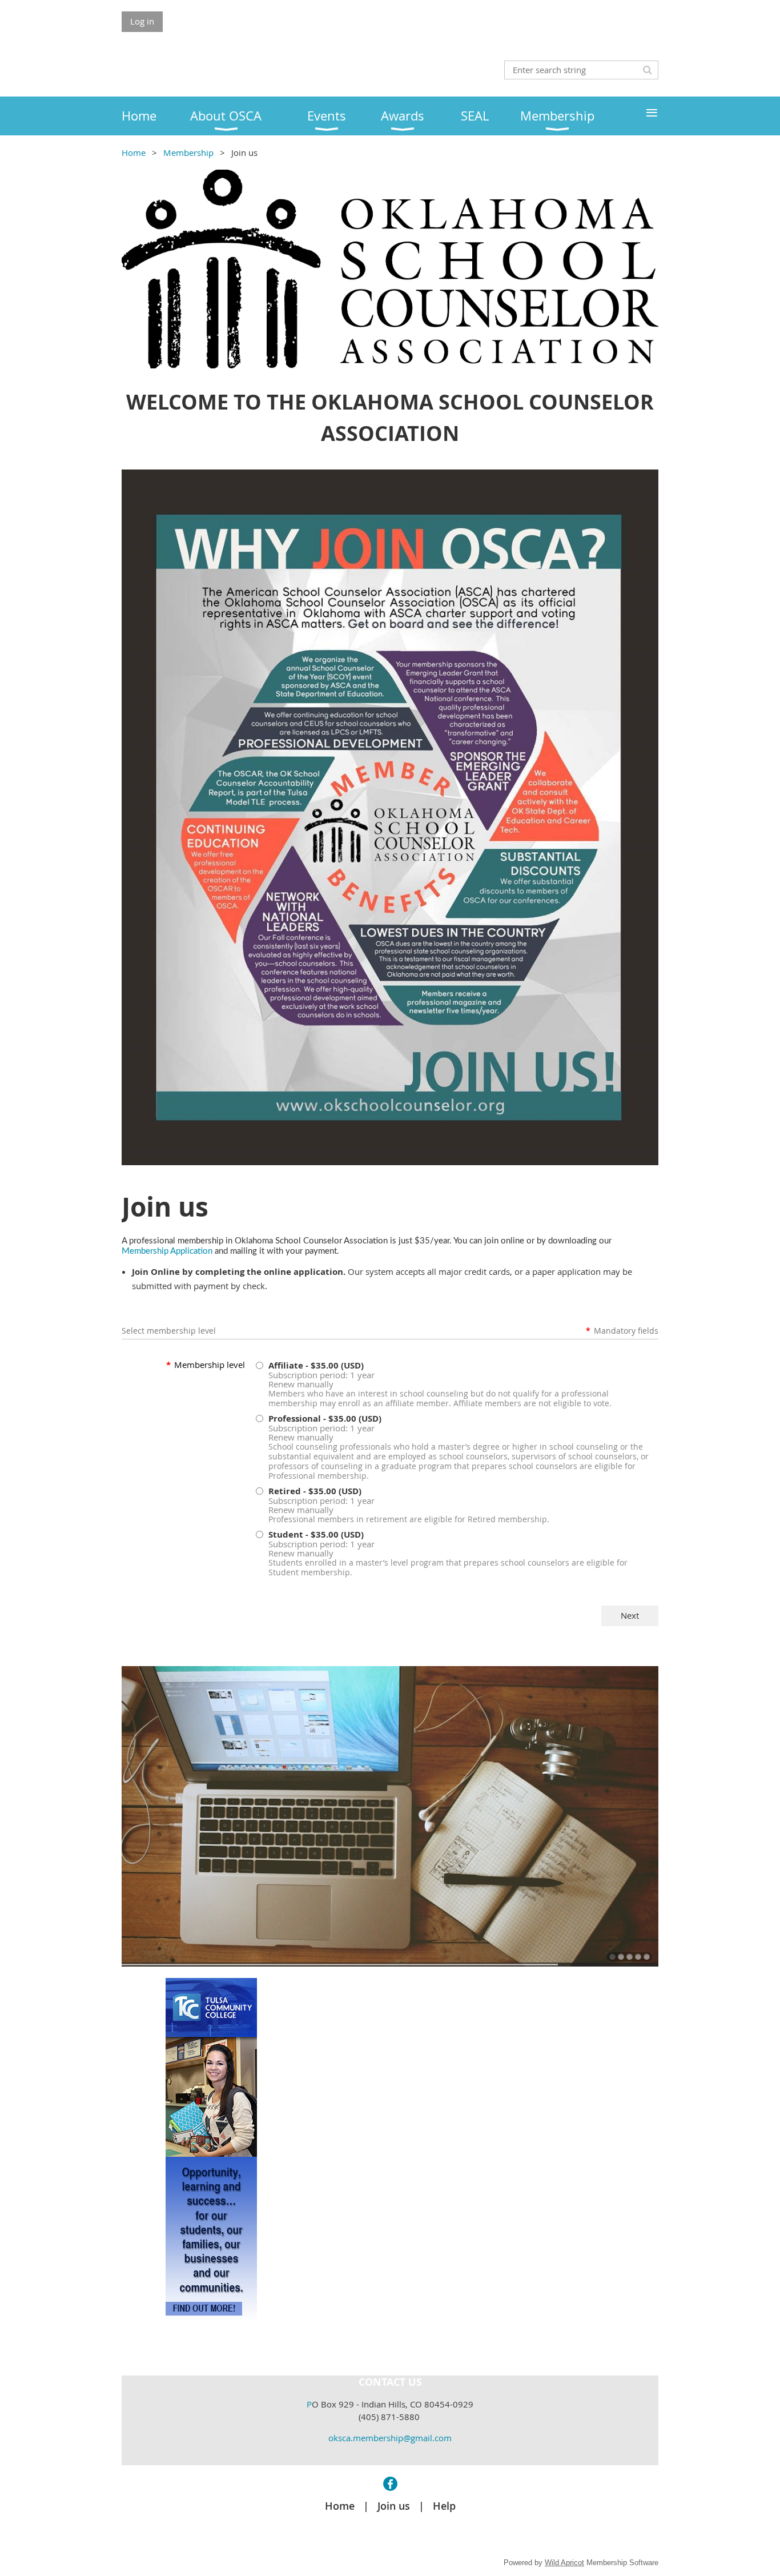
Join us (394, 2506)
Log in (142, 21)
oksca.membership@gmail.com (390, 2438)
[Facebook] (390, 2484)
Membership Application (167, 1251)
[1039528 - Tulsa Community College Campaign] (211, 2317)
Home (134, 153)
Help (444, 2506)
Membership (188, 153)
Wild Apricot (564, 2563)
